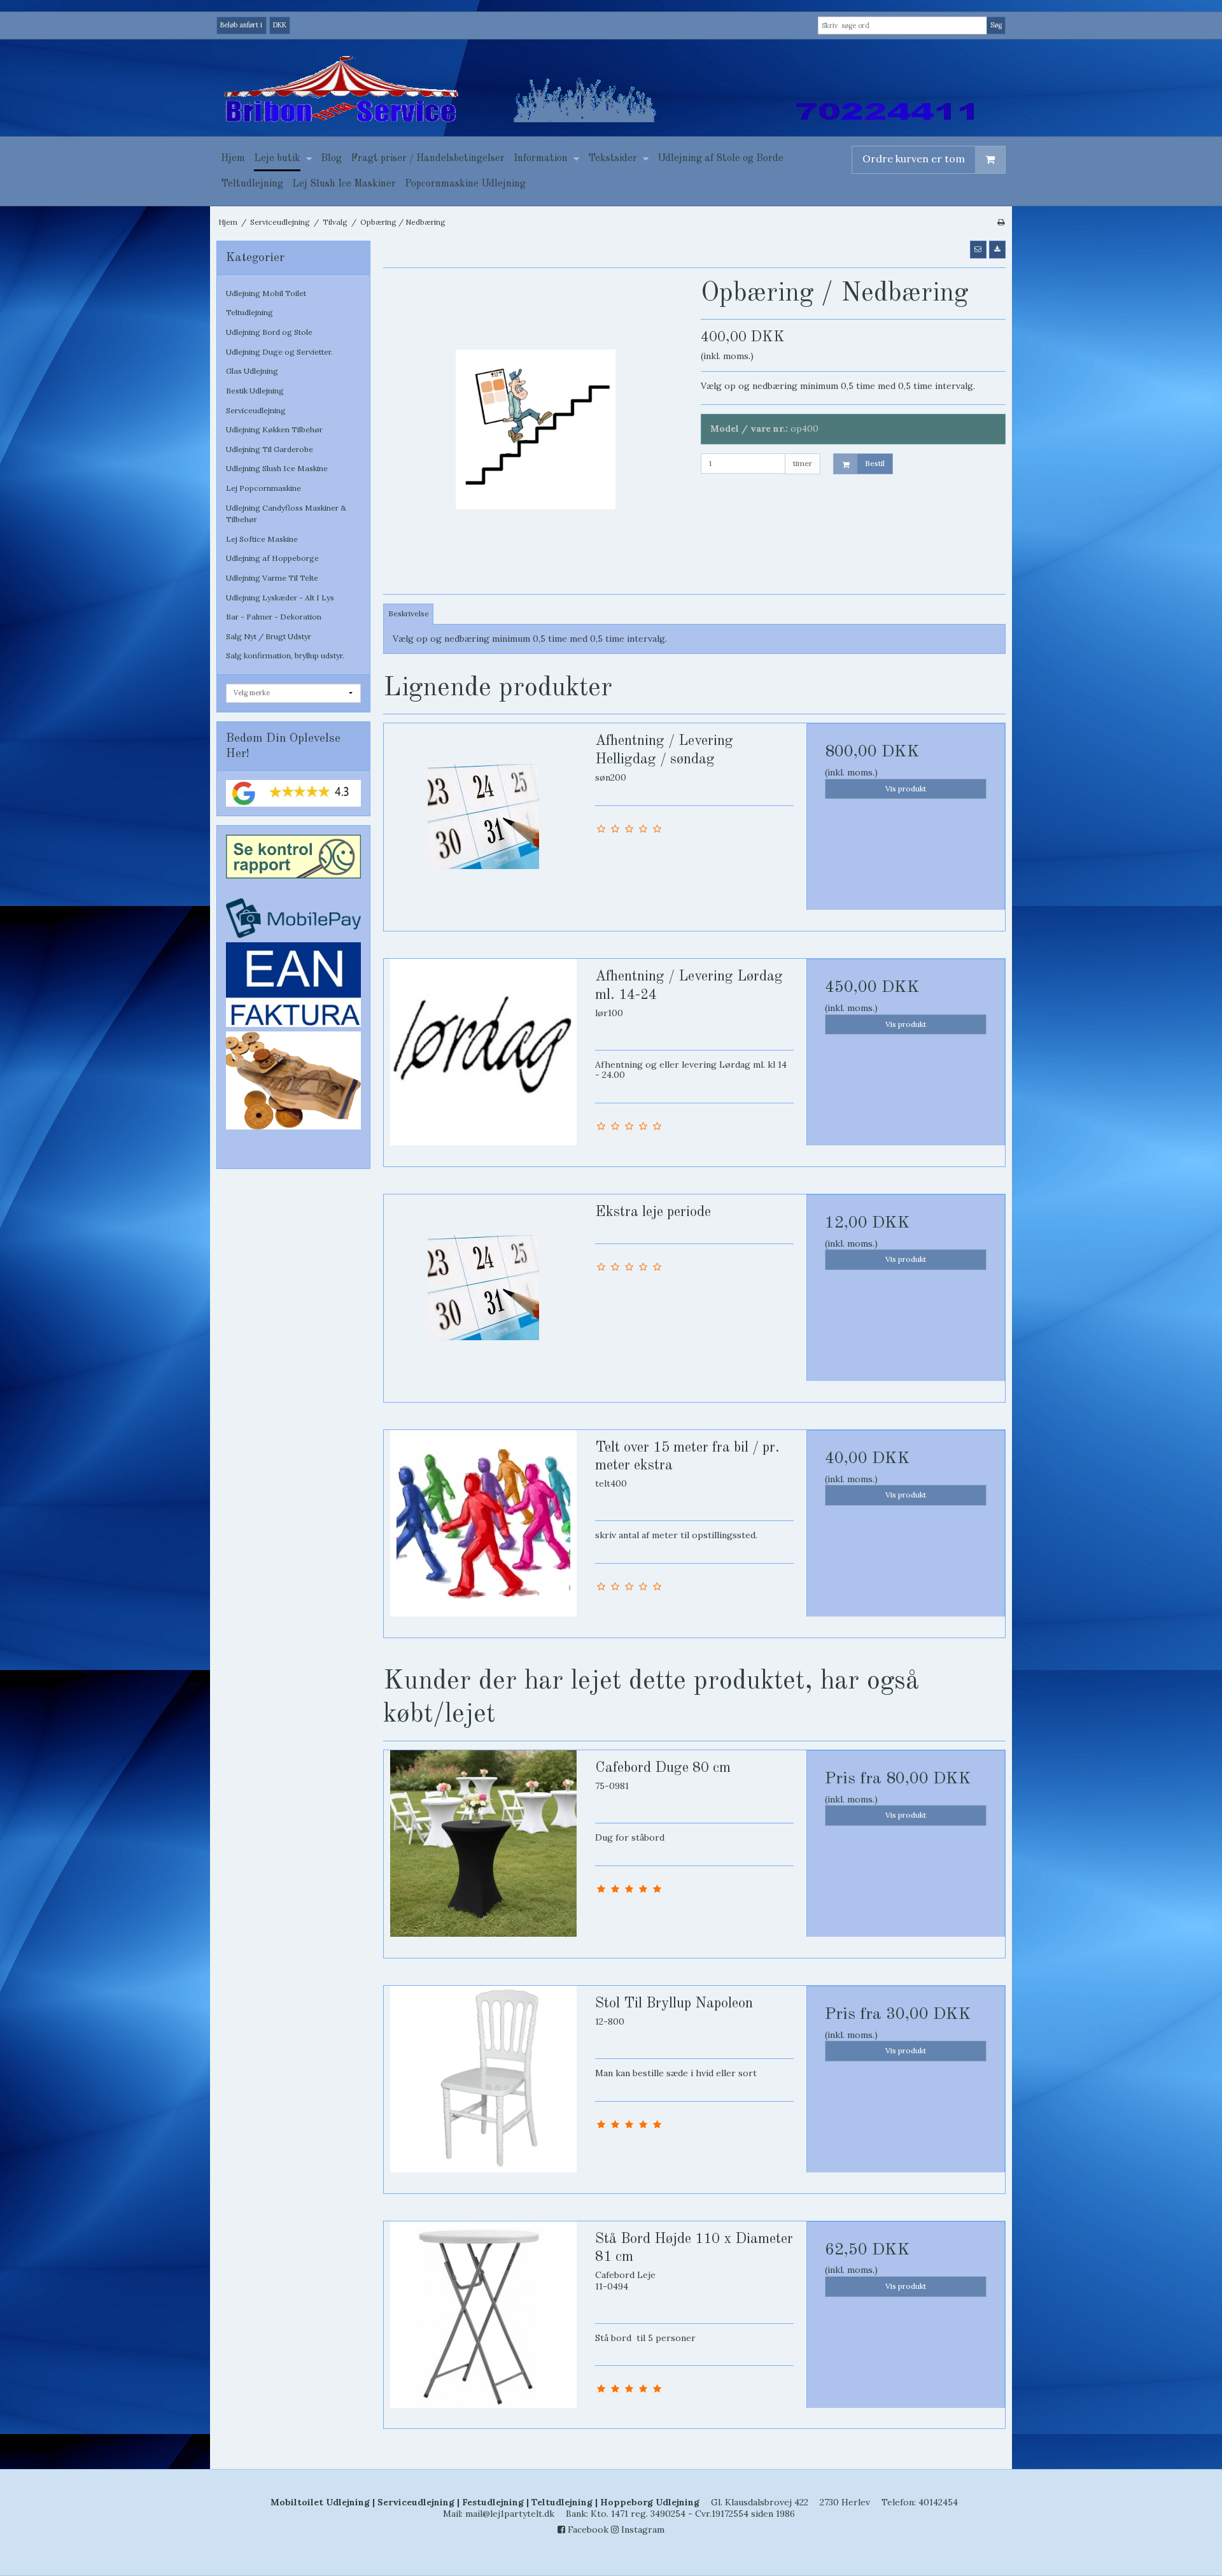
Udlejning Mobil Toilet (266, 293)
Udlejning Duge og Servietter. (279, 352)
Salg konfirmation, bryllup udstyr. (285, 655)
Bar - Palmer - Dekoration (274, 617)
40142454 (938, 2502)
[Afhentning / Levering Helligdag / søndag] (483, 823)
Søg (996, 25)
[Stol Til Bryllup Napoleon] (483, 2085)
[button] (978, 250)
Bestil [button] (875, 463)
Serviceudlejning (256, 410)
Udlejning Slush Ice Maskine (277, 468)
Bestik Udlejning (255, 391)
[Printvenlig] (1001, 222)
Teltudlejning (249, 312)
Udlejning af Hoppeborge (272, 558)
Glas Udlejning (252, 371)
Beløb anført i (241, 25)
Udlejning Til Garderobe (270, 449)
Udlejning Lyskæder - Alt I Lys (280, 598)
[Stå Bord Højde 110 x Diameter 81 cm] (483, 2321)
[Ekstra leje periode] (483, 1294)
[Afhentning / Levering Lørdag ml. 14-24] (483, 1058)
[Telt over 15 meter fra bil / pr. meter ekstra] (483, 1529)
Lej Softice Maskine (262, 539)
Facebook (587, 2530)
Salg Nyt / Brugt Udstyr (269, 636)
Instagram (642, 2530)
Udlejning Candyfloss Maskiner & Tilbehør (286, 513)
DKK (280, 25)
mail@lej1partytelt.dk (510, 2514)
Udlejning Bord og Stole (269, 332)
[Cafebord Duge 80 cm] (483, 1850)
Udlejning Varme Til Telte (272, 578)
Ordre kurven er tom (914, 159)
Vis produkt (906, 789)
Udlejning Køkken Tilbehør (274, 429)
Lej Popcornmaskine (263, 488)
